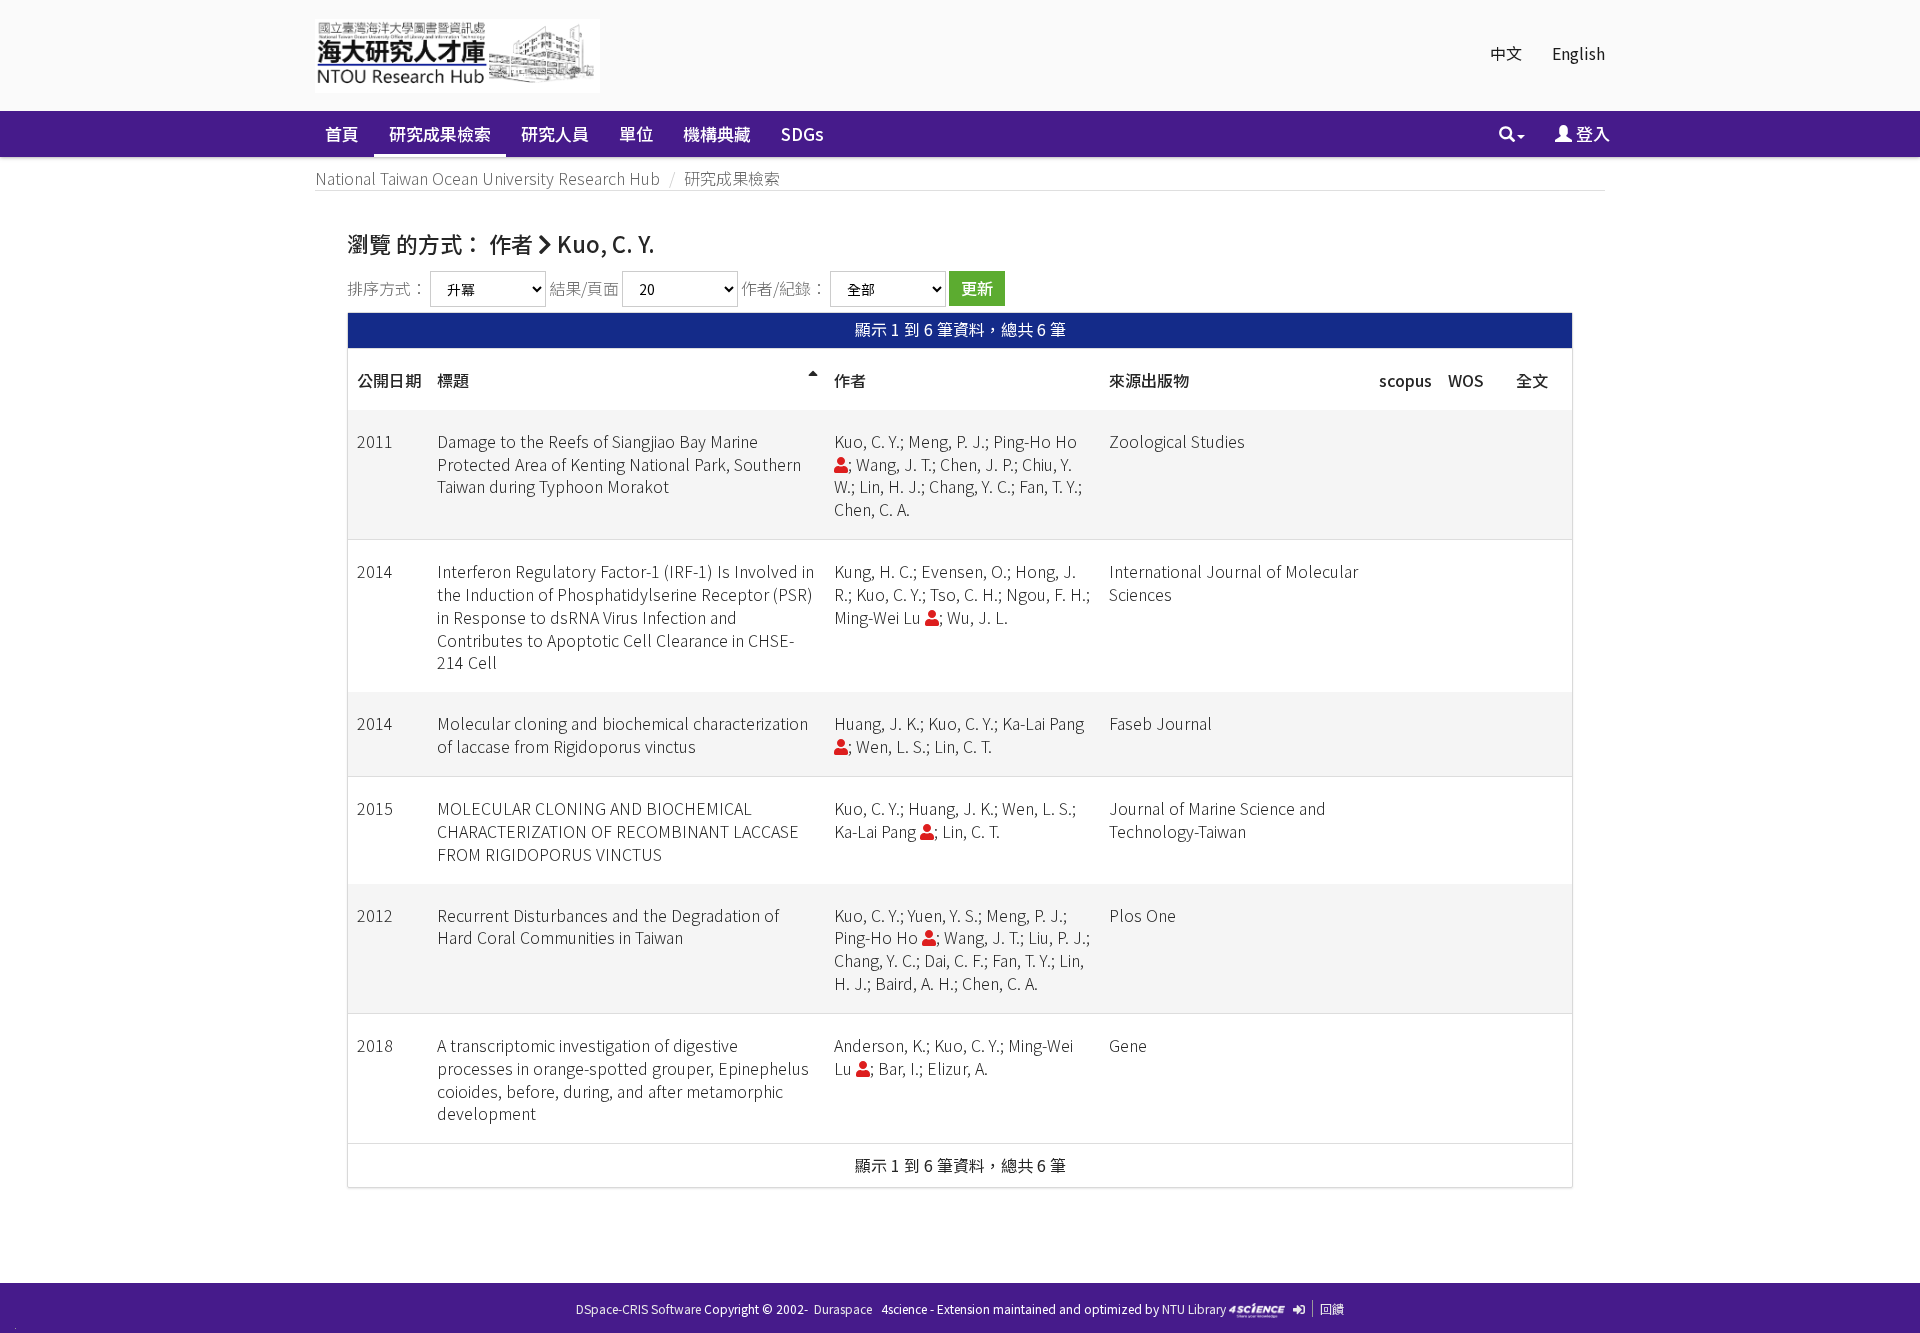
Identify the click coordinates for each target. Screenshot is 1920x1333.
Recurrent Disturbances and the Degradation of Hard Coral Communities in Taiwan (608, 926)
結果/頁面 (584, 288)
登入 (1591, 133)
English (1578, 53)
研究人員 (555, 133)
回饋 (1332, 1308)
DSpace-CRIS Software (638, 1308)
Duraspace (843, 1308)
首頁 (342, 133)
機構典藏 (717, 133)
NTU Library (1194, 1308)
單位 (636, 133)
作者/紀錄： (784, 288)
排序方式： (387, 288)
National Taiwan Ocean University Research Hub (487, 178)
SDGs (802, 133)
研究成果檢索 (440, 133)
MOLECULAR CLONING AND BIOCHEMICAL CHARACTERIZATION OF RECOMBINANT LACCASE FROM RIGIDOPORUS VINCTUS (618, 831)
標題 (453, 380)
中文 (1506, 53)
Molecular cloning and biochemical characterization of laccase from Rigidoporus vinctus (622, 734)
